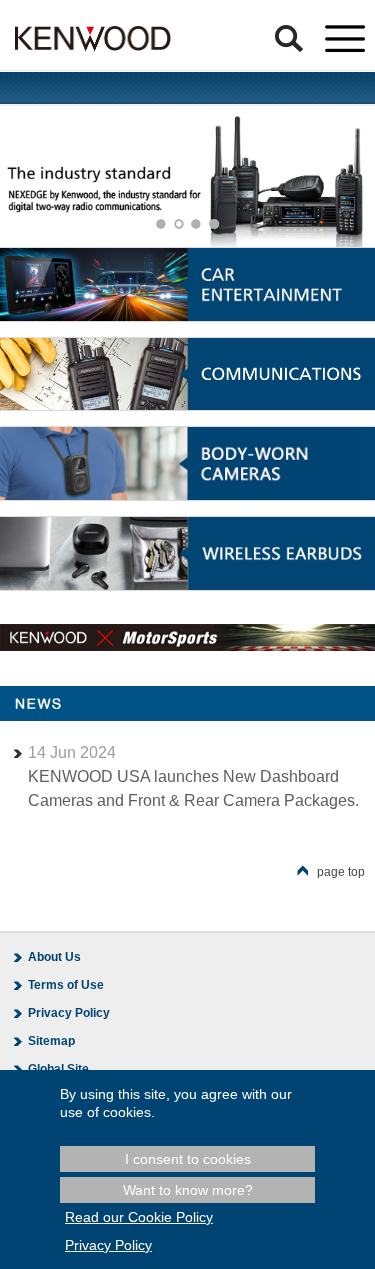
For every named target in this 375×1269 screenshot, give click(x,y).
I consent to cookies (188, 1159)
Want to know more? (188, 1190)
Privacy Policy (69, 1013)
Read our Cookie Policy (139, 1217)
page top (341, 872)
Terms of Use (66, 985)
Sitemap (51, 1041)
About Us (54, 957)
